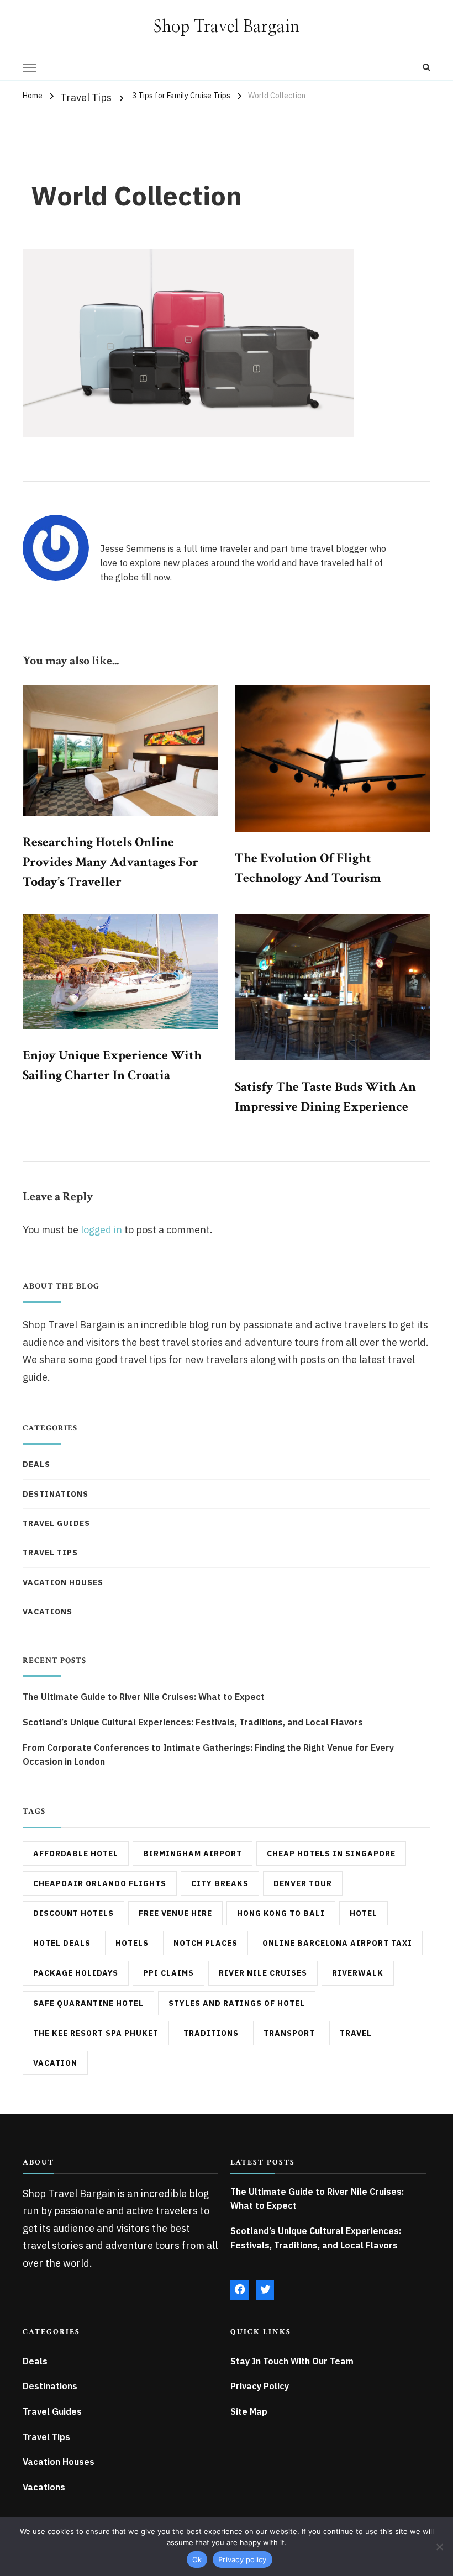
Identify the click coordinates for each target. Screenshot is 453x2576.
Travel (356, 2033)
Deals (36, 1464)
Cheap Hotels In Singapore (331, 1854)
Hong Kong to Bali (281, 1913)
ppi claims (168, 1973)
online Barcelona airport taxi (337, 1943)
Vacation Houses (63, 1582)
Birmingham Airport (193, 1854)
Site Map (249, 2411)
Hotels (132, 1943)
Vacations (48, 1612)
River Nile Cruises (263, 1973)
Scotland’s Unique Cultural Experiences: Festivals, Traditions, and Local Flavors (193, 1722)
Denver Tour (303, 1883)
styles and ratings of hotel (237, 2003)
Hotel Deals (62, 1943)
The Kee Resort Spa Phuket (96, 2033)
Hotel (364, 1913)
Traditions (211, 2033)
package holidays (76, 1973)
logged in (101, 1230)
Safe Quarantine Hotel (88, 2003)
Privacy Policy (260, 2386)
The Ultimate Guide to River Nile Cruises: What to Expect (144, 1697)
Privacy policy (243, 2559)
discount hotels (73, 1913)
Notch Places (206, 1943)
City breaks (220, 1883)
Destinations (56, 1494)
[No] (439, 2547)
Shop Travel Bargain (227, 27)
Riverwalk (358, 1973)
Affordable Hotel (76, 1854)
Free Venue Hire (175, 1913)
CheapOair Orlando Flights (100, 1883)
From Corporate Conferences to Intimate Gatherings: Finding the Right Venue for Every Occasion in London (208, 1755)
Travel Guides (56, 1523)
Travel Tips (86, 97)
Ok (197, 2559)
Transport (289, 2033)
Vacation (55, 2063)
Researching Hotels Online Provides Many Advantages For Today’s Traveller (110, 862)
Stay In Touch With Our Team (292, 2361)
